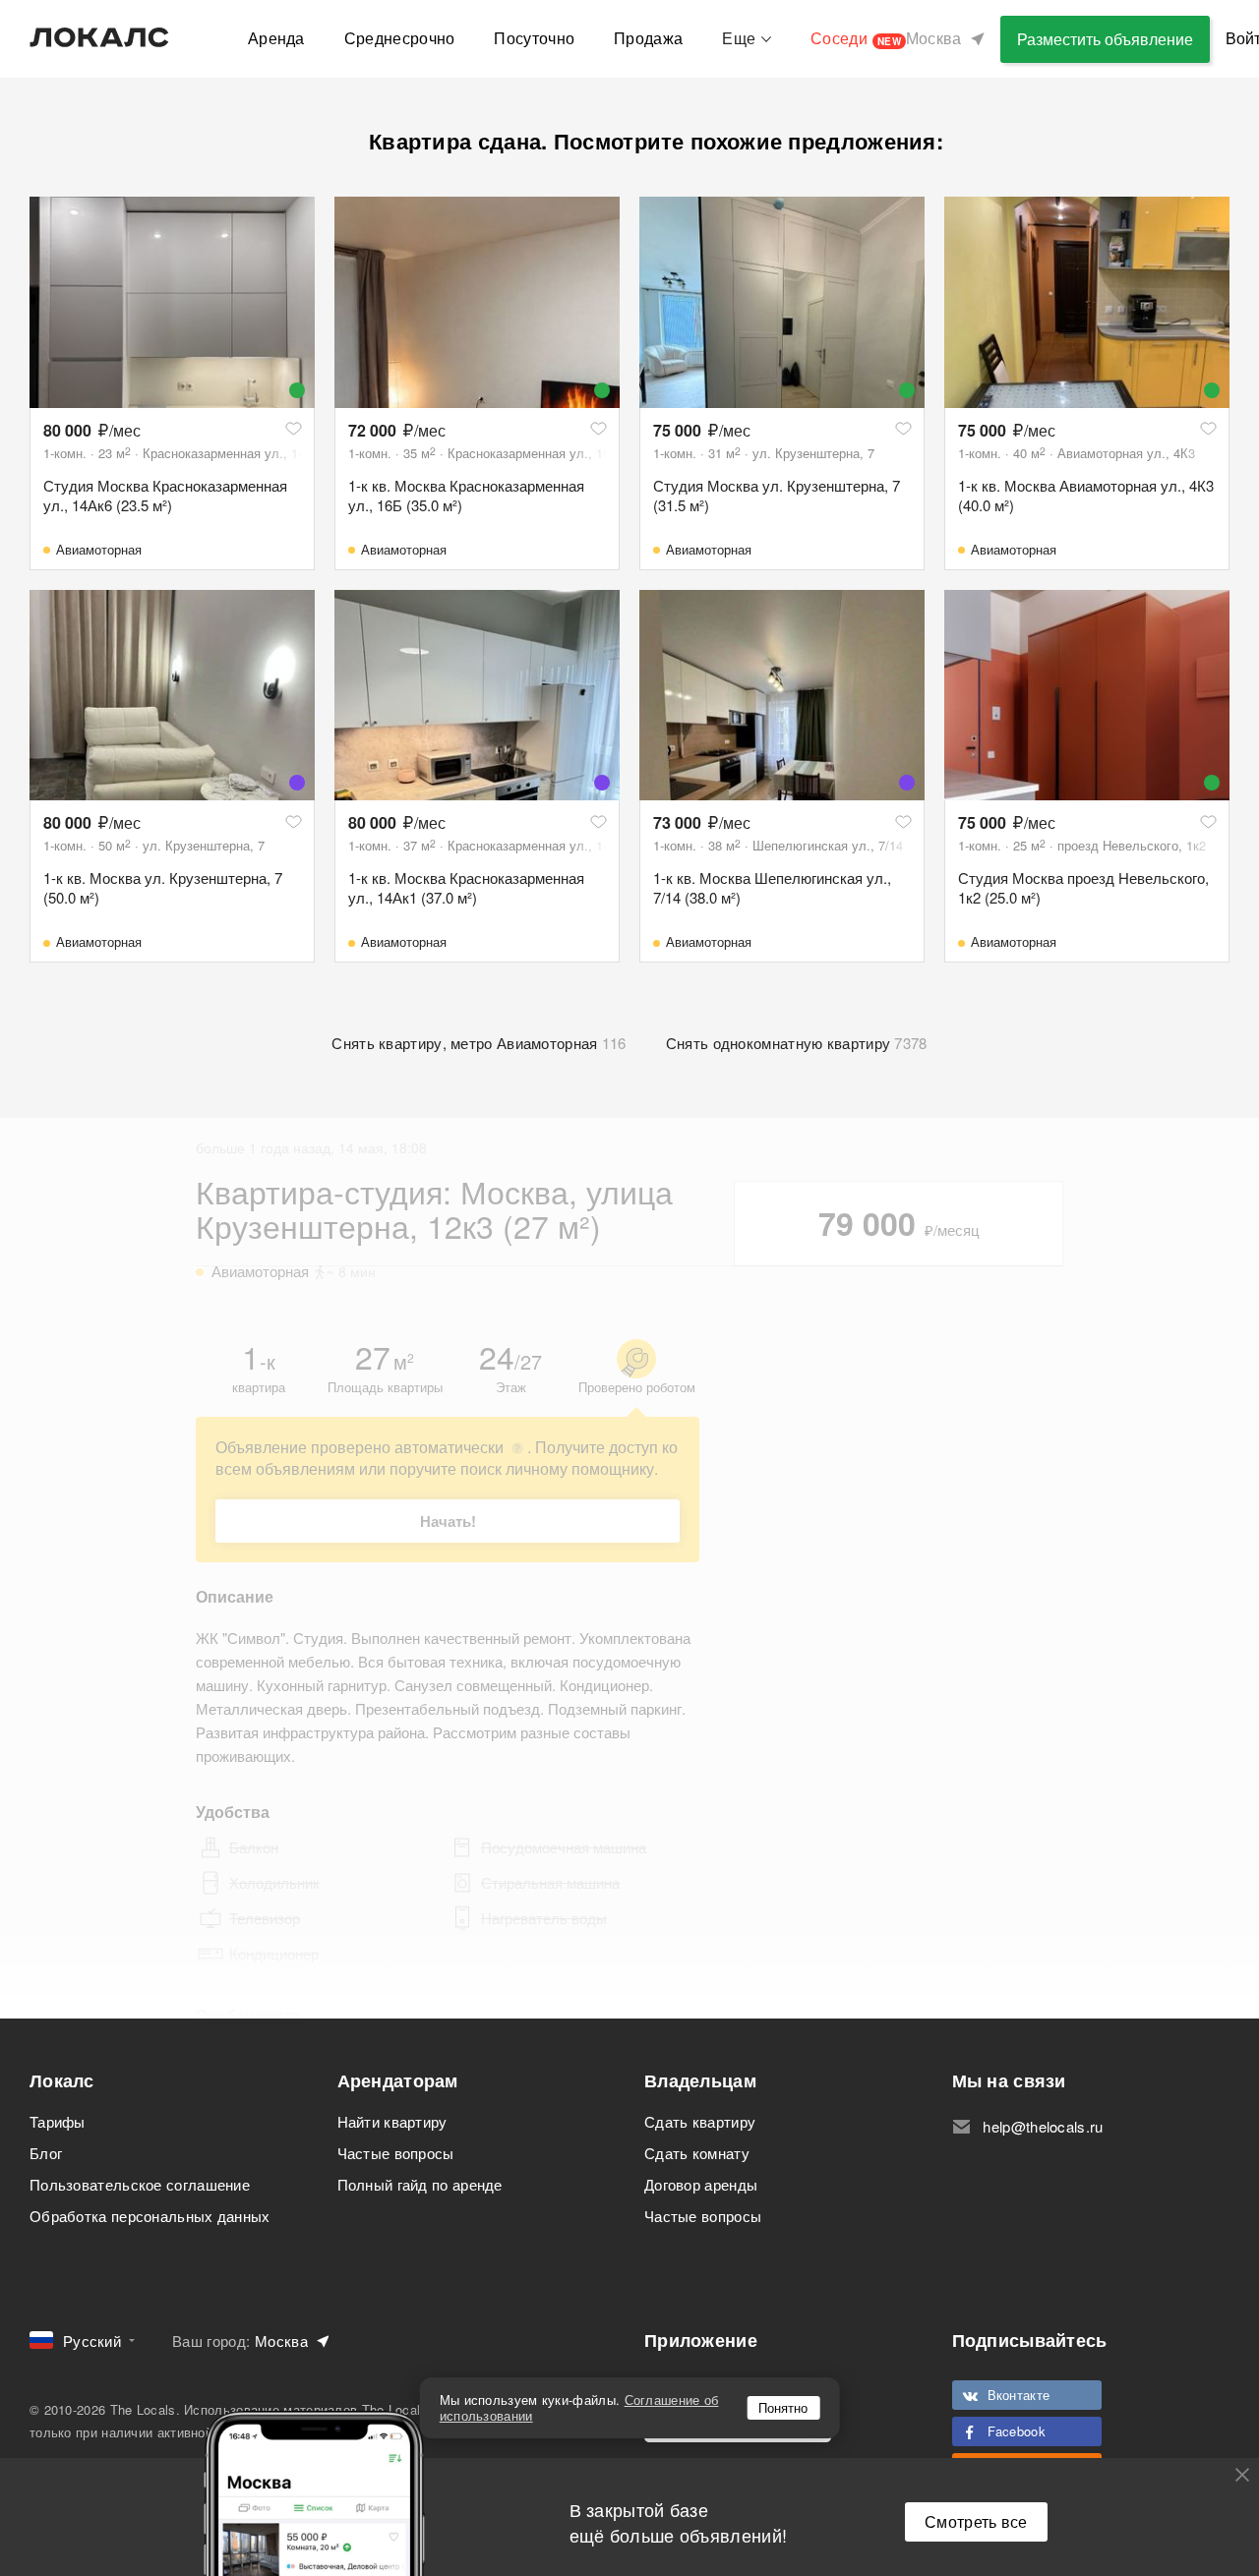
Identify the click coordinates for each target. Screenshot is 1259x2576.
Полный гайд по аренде (420, 2184)
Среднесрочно (400, 38)
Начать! (448, 1521)
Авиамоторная (99, 549)
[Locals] (99, 37)
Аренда (276, 38)
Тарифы (58, 2121)
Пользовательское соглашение (140, 2184)
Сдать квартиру (700, 2121)
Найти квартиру (392, 2121)
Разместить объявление (1105, 39)
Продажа (648, 38)
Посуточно (534, 38)
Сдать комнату (697, 2153)
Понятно (783, 2407)
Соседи (856, 38)
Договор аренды (701, 2184)
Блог (46, 2153)
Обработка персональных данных (150, 2216)
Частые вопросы (396, 2153)
